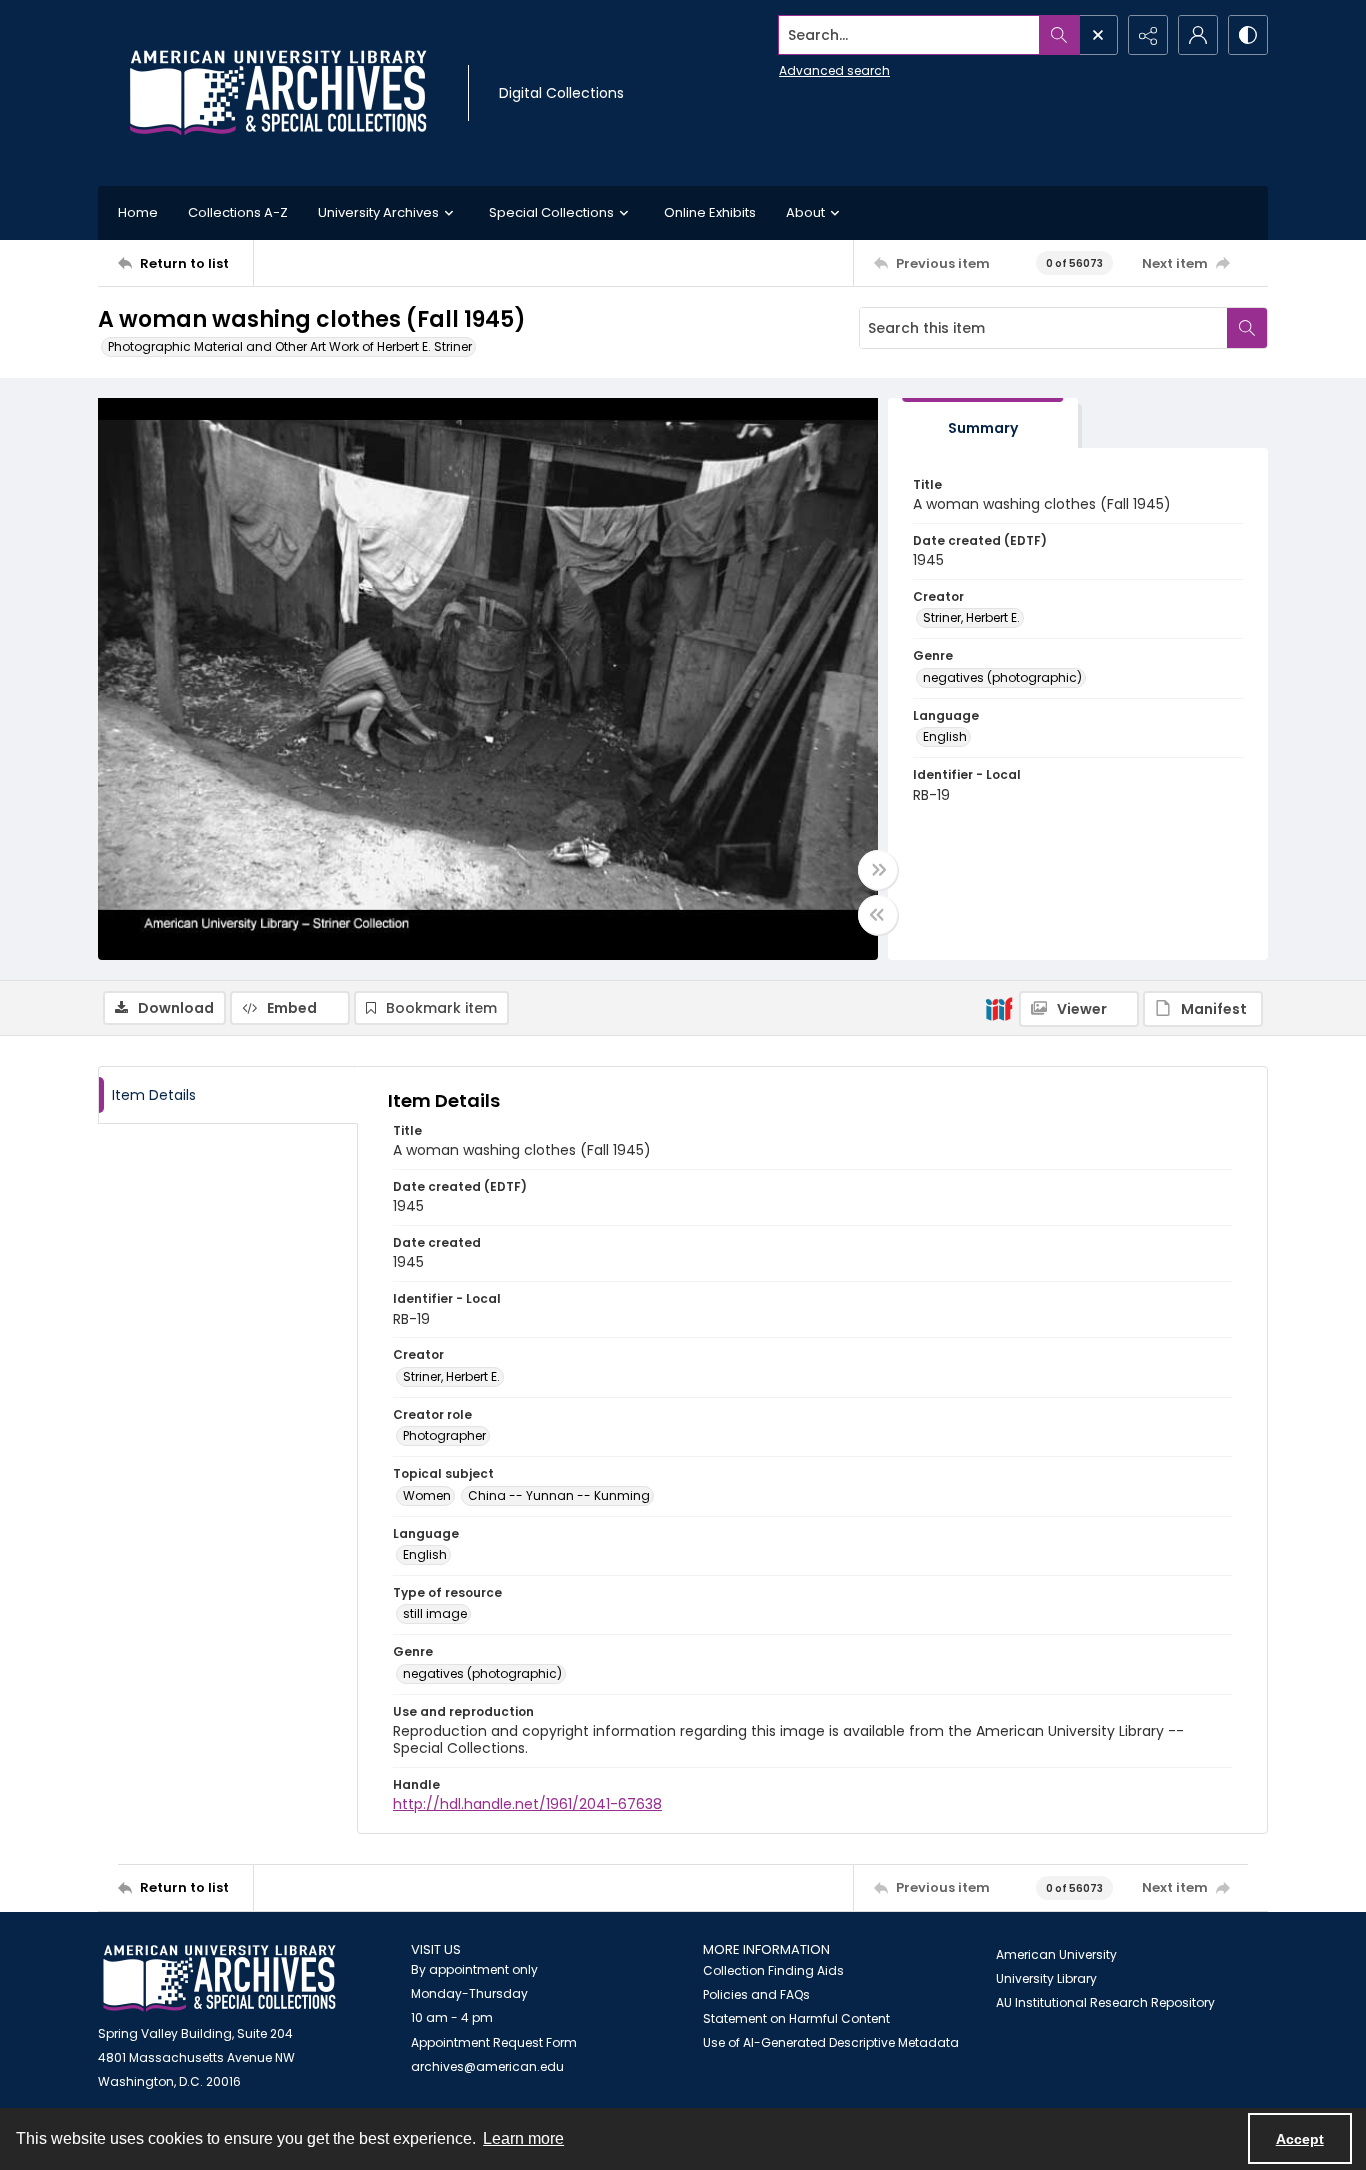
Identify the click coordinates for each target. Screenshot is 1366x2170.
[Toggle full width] (878, 870)
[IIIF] (999, 1008)
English (945, 736)
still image (435, 1613)
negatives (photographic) (1002, 677)
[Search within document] (1247, 328)
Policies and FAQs (756, 1994)
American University (1056, 1954)
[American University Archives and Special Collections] (219, 1978)
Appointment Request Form (494, 2042)
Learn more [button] (523, 2138)
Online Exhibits (710, 212)
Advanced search (834, 70)
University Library (1046, 1978)
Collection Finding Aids (773, 1970)
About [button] (805, 212)
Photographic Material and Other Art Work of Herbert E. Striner (290, 346)
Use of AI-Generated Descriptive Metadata (831, 2042)
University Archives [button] (378, 212)
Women (427, 1495)
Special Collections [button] (551, 212)
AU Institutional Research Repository (1105, 2002)
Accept (1300, 2139)
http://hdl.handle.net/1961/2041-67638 (527, 1804)
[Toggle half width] (878, 915)
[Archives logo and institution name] (278, 93)
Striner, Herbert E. (971, 617)
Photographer (444, 1435)
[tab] (983, 423)
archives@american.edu (487, 2066)
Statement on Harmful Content (796, 2018)
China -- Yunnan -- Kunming (559, 1495)
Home (138, 212)
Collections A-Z (238, 212)
